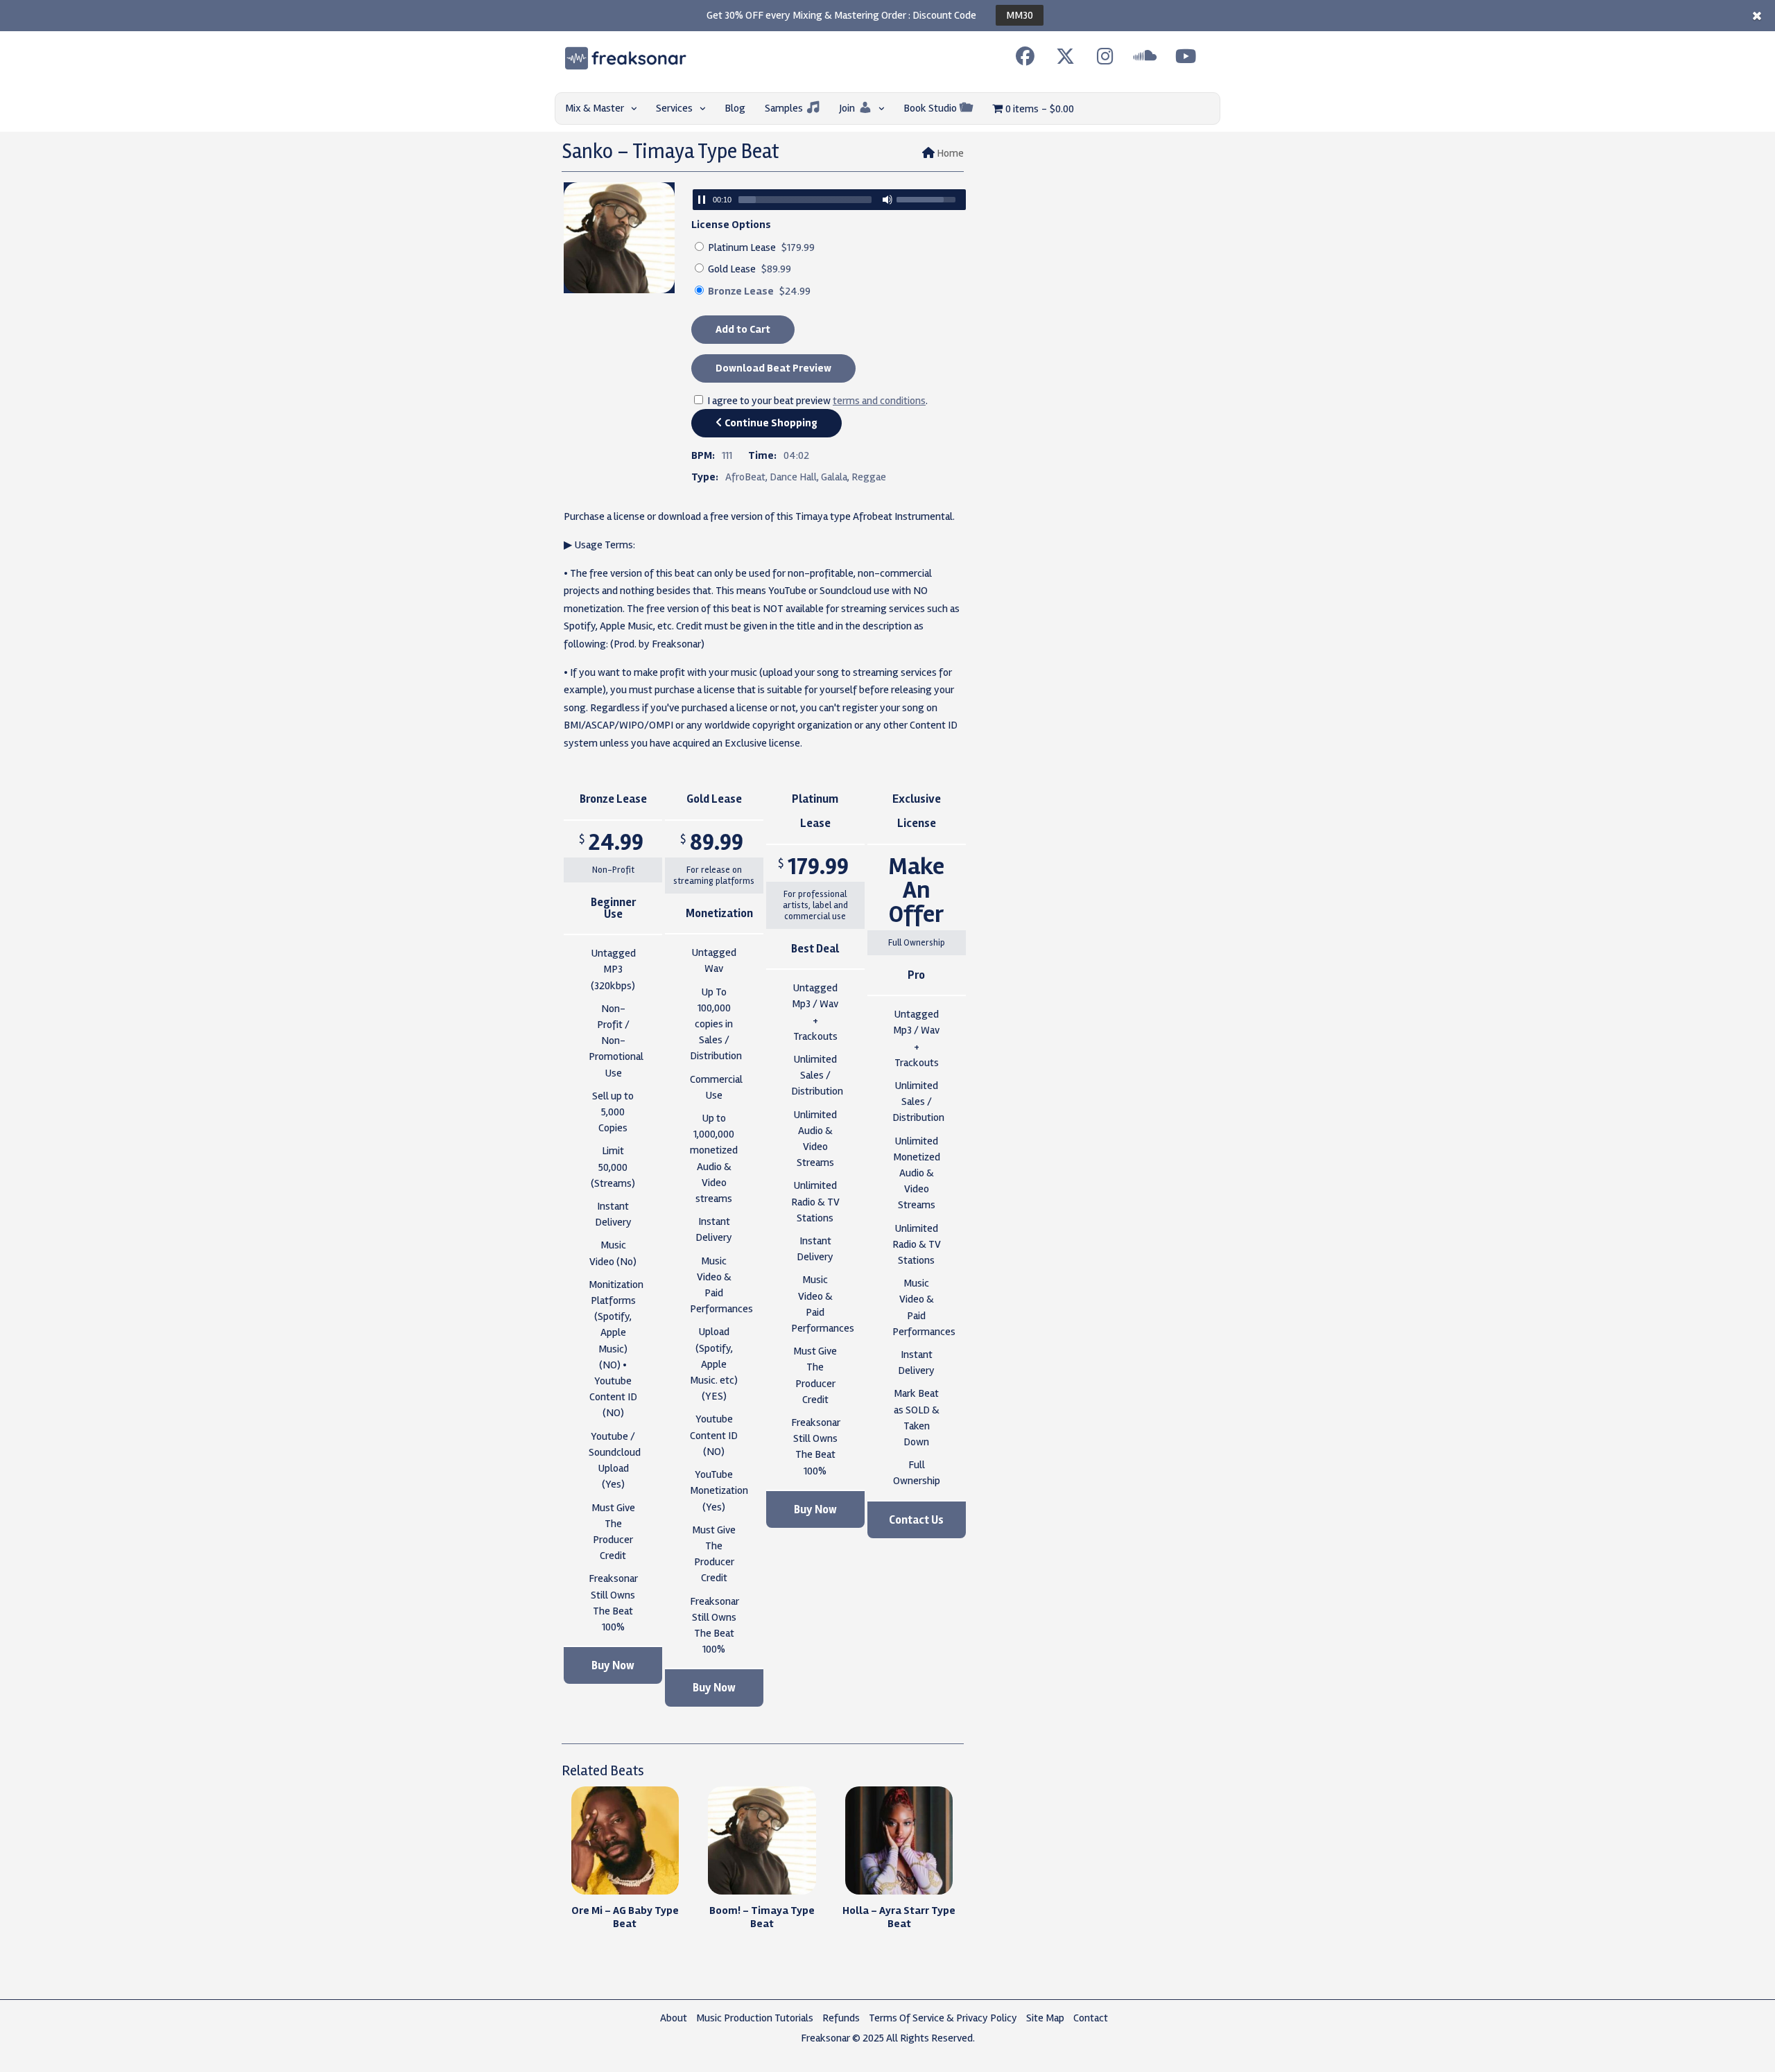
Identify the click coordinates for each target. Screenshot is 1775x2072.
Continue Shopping (770, 423)
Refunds (841, 2018)
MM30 (1020, 15)
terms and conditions (879, 401)
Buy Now (613, 1665)
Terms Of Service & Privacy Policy (943, 2018)
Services (674, 108)
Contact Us (916, 1520)
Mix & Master (595, 108)
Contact (1091, 2018)
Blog (735, 108)
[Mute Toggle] (887, 200)
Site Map (1045, 2018)
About (674, 2018)
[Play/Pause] (702, 200)
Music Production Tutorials (755, 2018)
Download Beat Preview (773, 368)
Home (950, 153)
